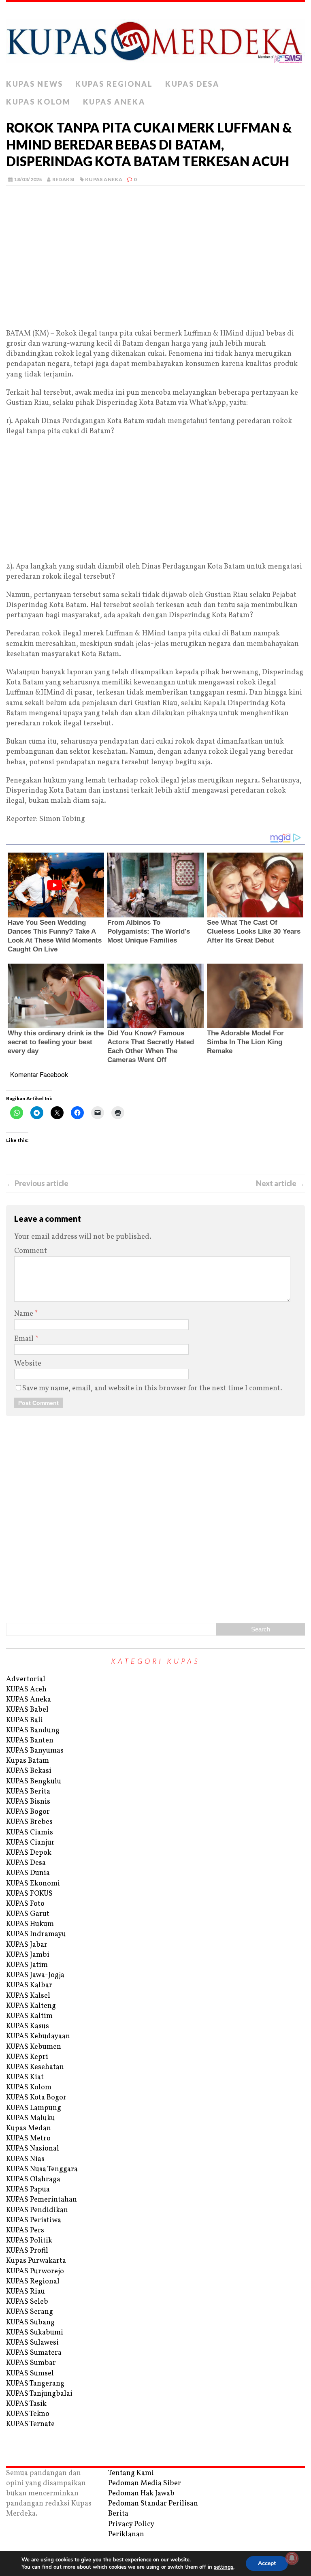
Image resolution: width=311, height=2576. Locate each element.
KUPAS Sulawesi (32, 2343)
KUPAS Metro (28, 2139)
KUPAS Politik (29, 2241)
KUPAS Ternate (30, 2424)
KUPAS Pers (25, 2231)
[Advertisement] (155, 269)
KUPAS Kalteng (31, 2006)
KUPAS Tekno (28, 2414)
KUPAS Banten (30, 1741)
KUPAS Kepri (27, 2057)
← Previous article (37, 1183)
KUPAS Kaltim (29, 2016)
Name (24, 1314)
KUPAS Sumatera (34, 2353)
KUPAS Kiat (25, 2077)
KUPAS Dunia (28, 1873)
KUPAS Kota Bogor (36, 2098)
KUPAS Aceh (26, 1690)
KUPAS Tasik (26, 2404)
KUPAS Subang (30, 2323)
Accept (267, 2563)
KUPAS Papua (28, 2190)
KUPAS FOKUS (29, 1894)
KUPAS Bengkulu (34, 1782)
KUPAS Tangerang (35, 2384)
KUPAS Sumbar (31, 2363)
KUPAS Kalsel (28, 1996)
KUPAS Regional (114, 84)
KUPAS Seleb (27, 2302)
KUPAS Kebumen (34, 2047)
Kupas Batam (28, 1761)
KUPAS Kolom (38, 102)
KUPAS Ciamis (30, 1833)
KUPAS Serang (30, 2312)
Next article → (280, 1183)
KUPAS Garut (28, 1914)
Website (28, 1364)
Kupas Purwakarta (36, 2261)
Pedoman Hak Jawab (141, 2494)
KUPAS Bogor (28, 1812)
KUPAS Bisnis (28, 1802)
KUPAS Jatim (27, 1965)
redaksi (64, 179)
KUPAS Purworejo (35, 2271)
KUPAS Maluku (31, 2118)
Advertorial (26, 1679)
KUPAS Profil (27, 2251)
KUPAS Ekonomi (33, 1884)
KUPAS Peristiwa (34, 2220)
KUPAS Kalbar (29, 1985)
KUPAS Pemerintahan (42, 2200)
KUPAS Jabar (27, 1945)
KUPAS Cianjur (30, 1843)
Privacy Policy (131, 2524)
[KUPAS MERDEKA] (155, 39)
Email (25, 1339)
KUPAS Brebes (29, 1822)
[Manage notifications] (292, 2558)
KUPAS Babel (27, 1710)
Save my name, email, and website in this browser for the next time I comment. (152, 1388)
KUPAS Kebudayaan (38, 2036)
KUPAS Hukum (30, 1924)
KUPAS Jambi (28, 1955)
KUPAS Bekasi (29, 1771)
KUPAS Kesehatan (35, 2067)
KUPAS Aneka (114, 102)
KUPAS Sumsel (30, 2374)
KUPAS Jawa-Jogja (35, 1975)
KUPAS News (35, 84)
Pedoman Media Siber (145, 2483)
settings (224, 2567)
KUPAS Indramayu (36, 1934)
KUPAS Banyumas (35, 1751)
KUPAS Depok (29, 1853)
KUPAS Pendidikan (37, 2210)
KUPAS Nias (25, 2159)
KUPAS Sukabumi (35, 2333)
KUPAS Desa (192, 84)
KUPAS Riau (26, 2292)
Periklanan (126, 2534)
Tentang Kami (131, 2473)
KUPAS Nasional (33, 2149)
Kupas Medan (29, 2128)
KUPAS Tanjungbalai (39, 2394)
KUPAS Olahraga (33, 2179)
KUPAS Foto (25, 1904)
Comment (31, 1251)
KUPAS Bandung (33, 1731)
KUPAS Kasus (28, 2026)
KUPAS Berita (28, 1792)
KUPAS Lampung (34, 2108)
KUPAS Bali (24, 1720)
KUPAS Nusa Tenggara (42, 2169)
